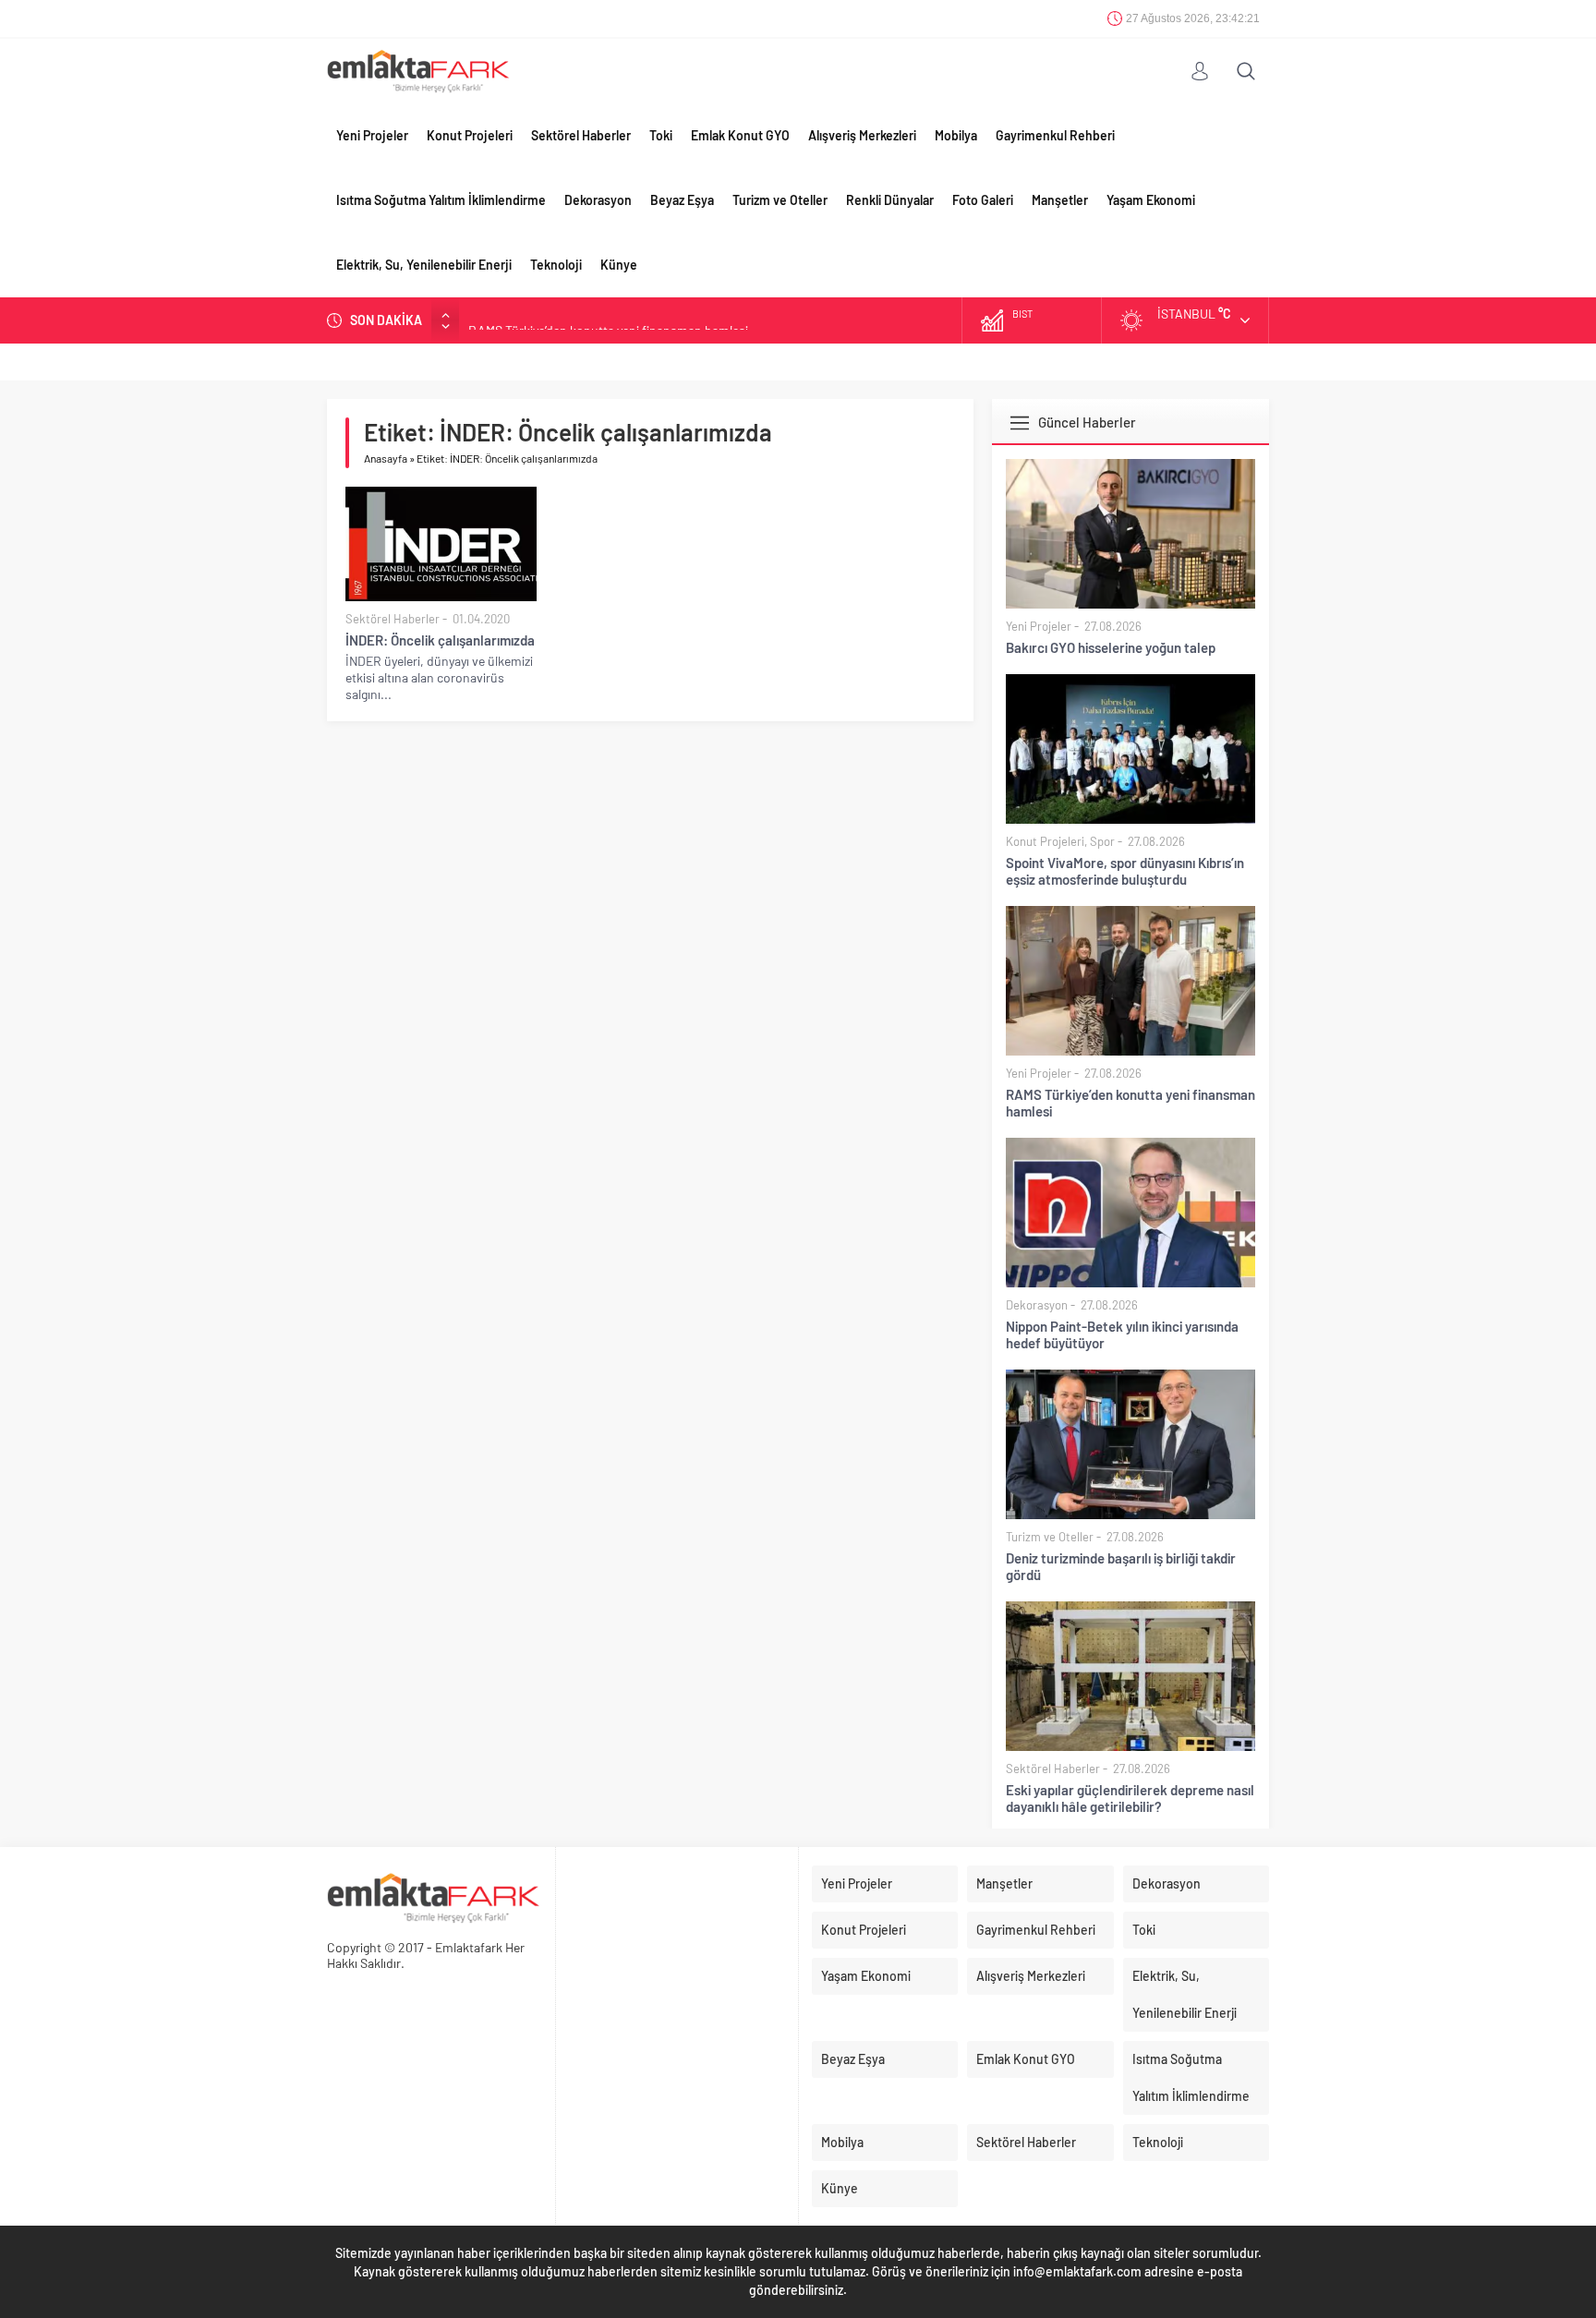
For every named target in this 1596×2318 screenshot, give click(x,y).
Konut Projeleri (470, 135)
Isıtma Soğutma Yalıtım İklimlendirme (441, 200)
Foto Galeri (983, 200)
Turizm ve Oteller (780, 200)
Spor (1102, 841)
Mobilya (956, 135)
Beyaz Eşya (682, 200)
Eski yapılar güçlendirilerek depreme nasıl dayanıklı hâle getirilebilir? (1130, 1798)
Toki (661, 135)
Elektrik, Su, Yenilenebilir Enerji (424, 265)
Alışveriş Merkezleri (862, 135)
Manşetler (1060, 200)
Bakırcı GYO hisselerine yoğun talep (1111, 647)
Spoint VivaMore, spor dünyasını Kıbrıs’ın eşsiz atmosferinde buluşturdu (1125, 871)
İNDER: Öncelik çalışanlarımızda (440, 640)
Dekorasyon (598, 200)
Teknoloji (556, 265)
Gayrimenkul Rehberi (1055, 135)
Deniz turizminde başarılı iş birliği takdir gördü (1121, 1566)
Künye (619, 265)
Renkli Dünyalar (890, 200)
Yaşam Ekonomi (1151, 200)
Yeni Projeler (372, 135)
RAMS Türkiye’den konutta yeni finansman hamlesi (608, 320)
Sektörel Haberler (581, 135)
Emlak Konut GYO (740, 135)
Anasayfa (386, 458)
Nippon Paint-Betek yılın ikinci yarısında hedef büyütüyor (1122, 1334)
